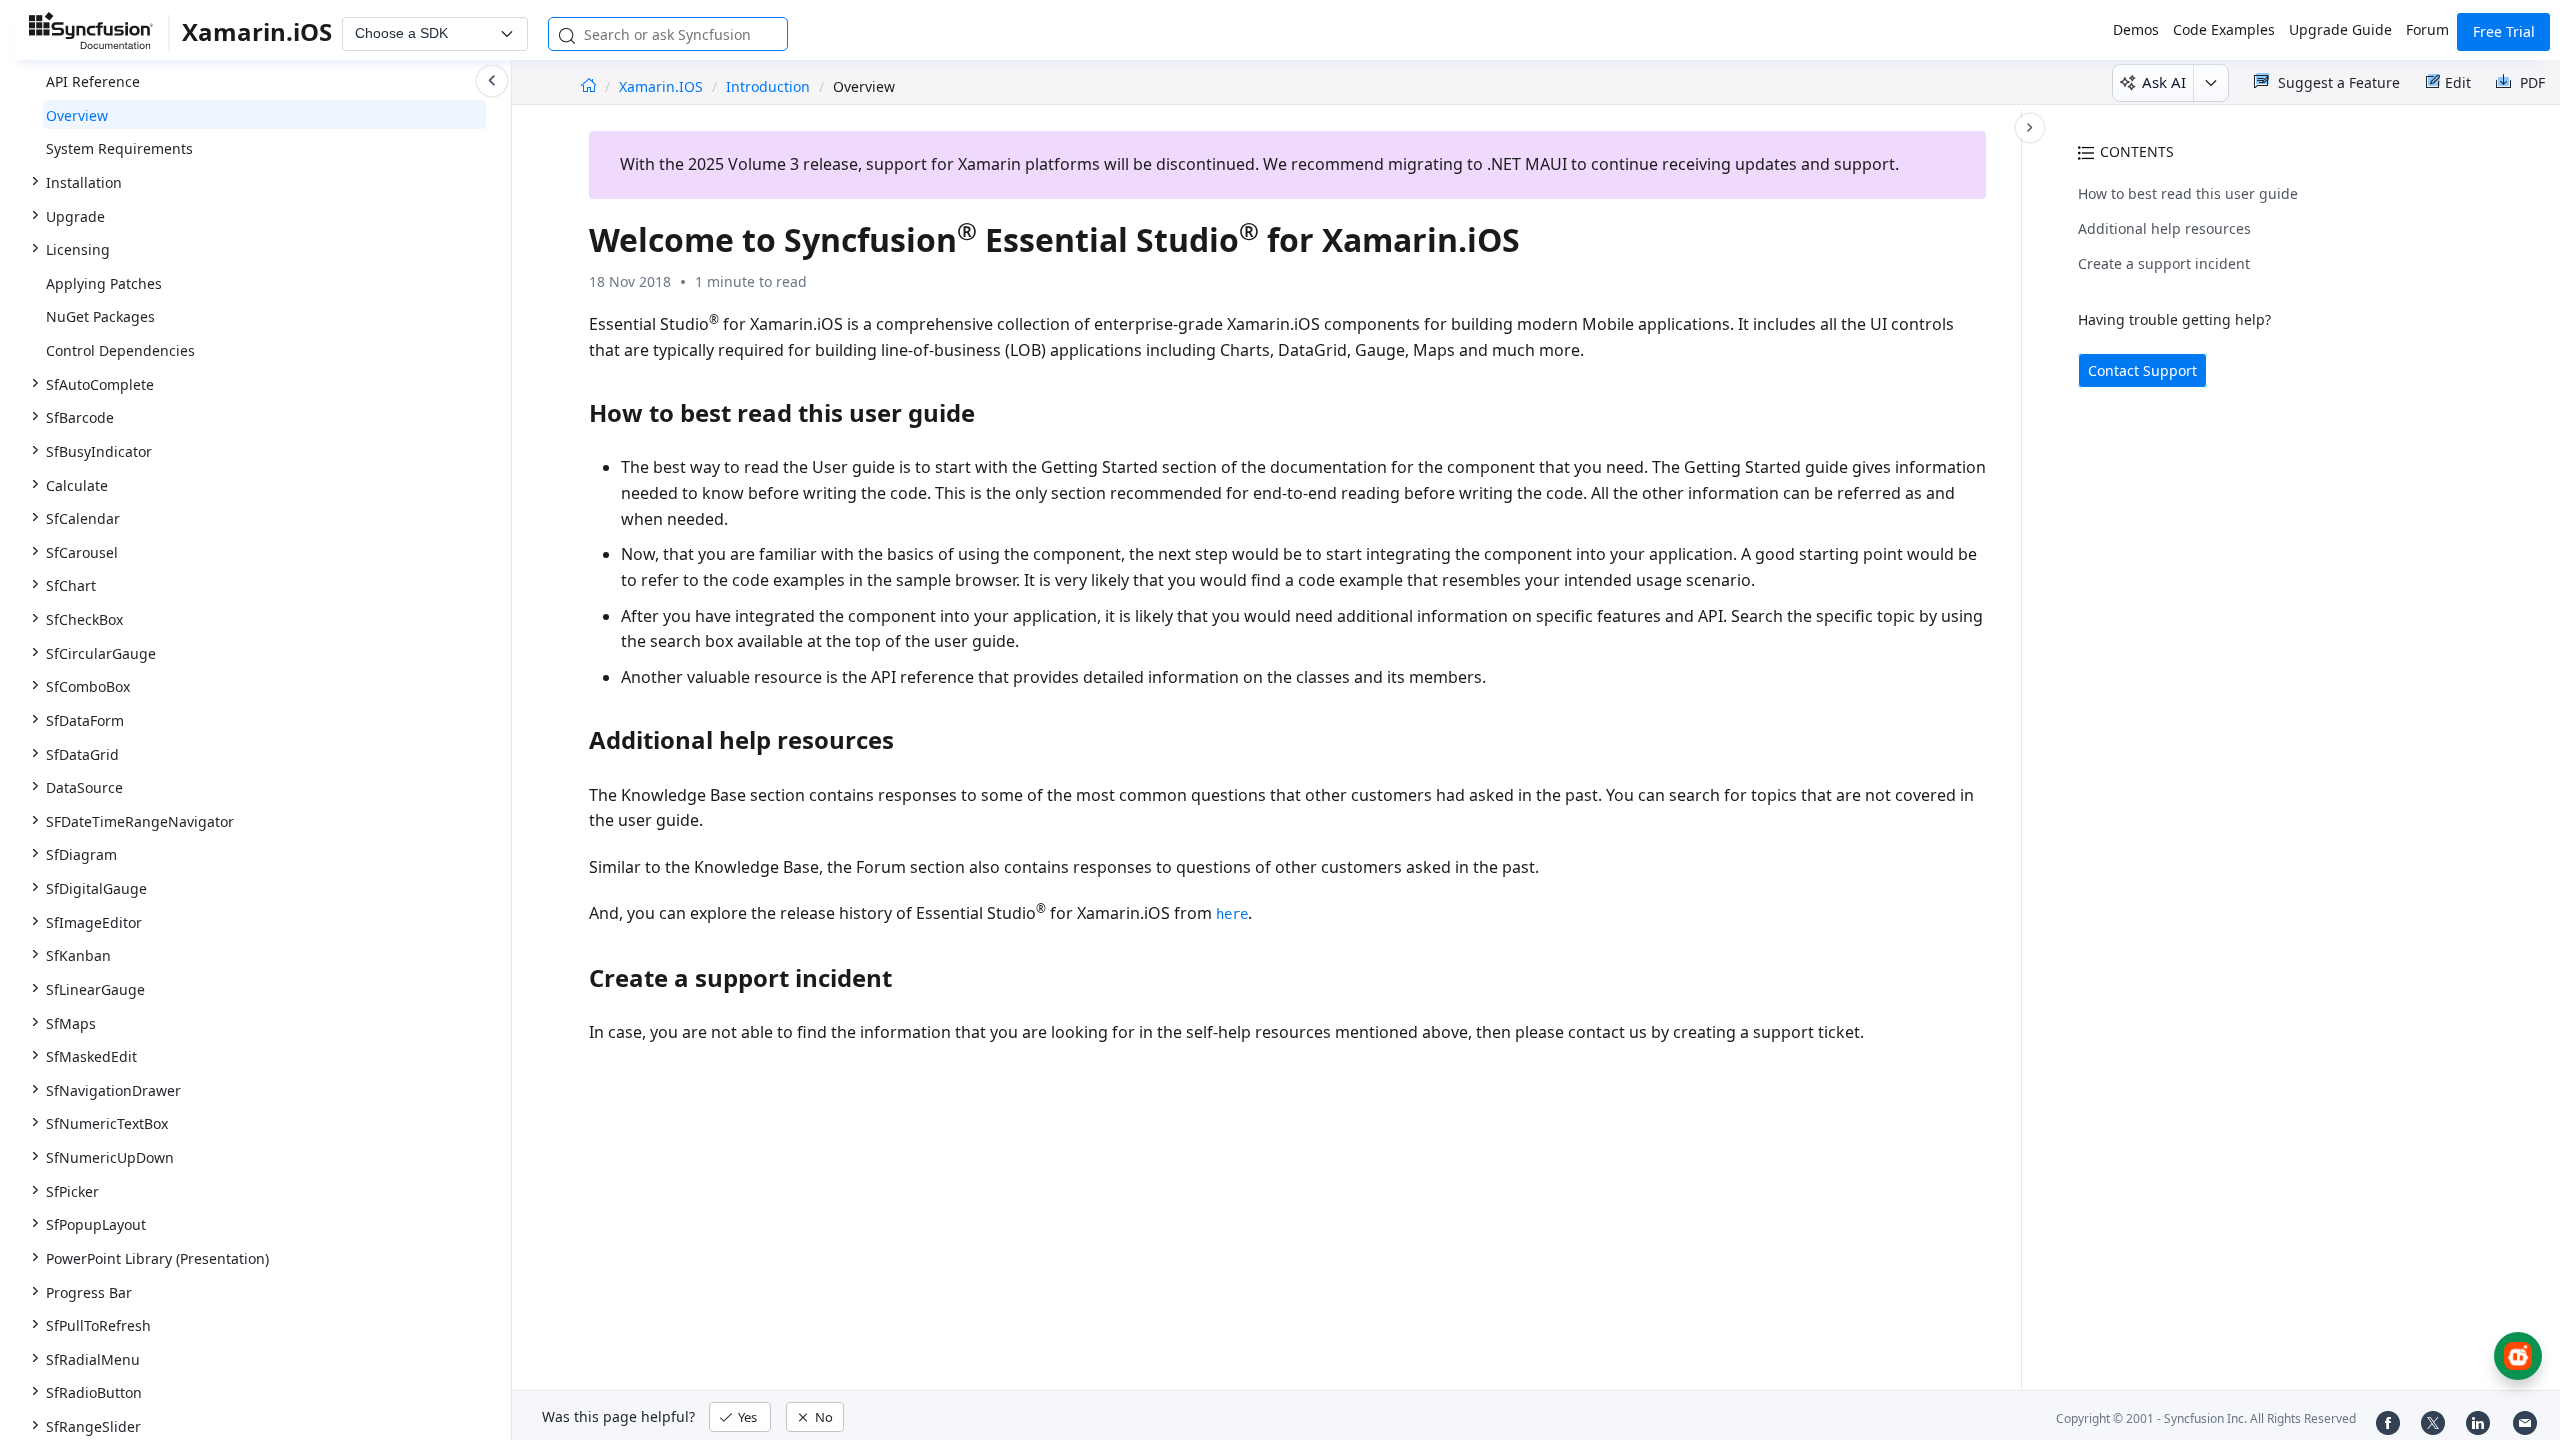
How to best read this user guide (2188, 193)
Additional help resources (2164, 228)
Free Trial (2504, 31)
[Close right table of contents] (2030, 128)
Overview (77, 115)
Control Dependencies (120, 350)
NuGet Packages (100, 316)
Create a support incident (2164, 263)
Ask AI (2164, 82)
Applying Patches (104, 283)
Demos (2136, 29)
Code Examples (2224, 29)
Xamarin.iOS (663, 86)
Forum (2427, 29)
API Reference (93, 81)
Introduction (768, 86)
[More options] (2210, 83)
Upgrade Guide (2340, 29)
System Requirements (119, 148)
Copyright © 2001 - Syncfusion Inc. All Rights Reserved (2206, 1418)
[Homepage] (588, 86)
